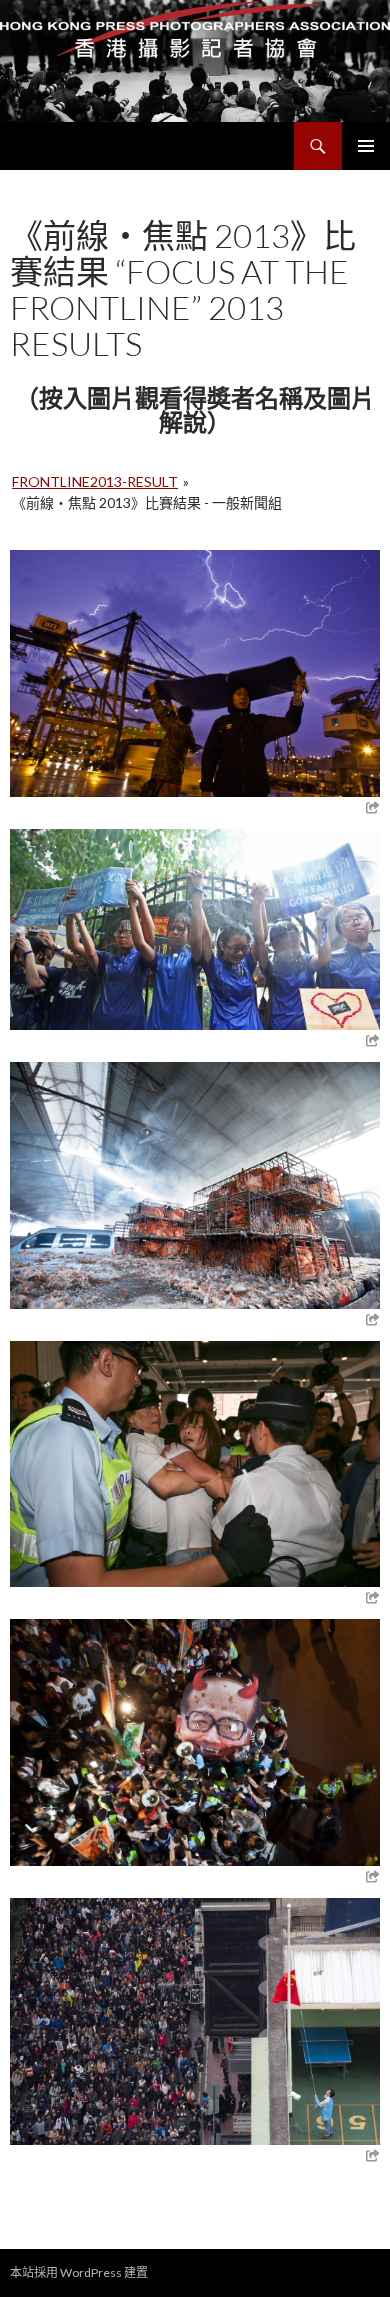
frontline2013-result (95, 481)
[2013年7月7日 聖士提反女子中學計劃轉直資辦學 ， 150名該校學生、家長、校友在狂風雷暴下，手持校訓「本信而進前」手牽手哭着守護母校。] (195, 926)
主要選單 (366, 146)
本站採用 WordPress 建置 (79, 2272)
